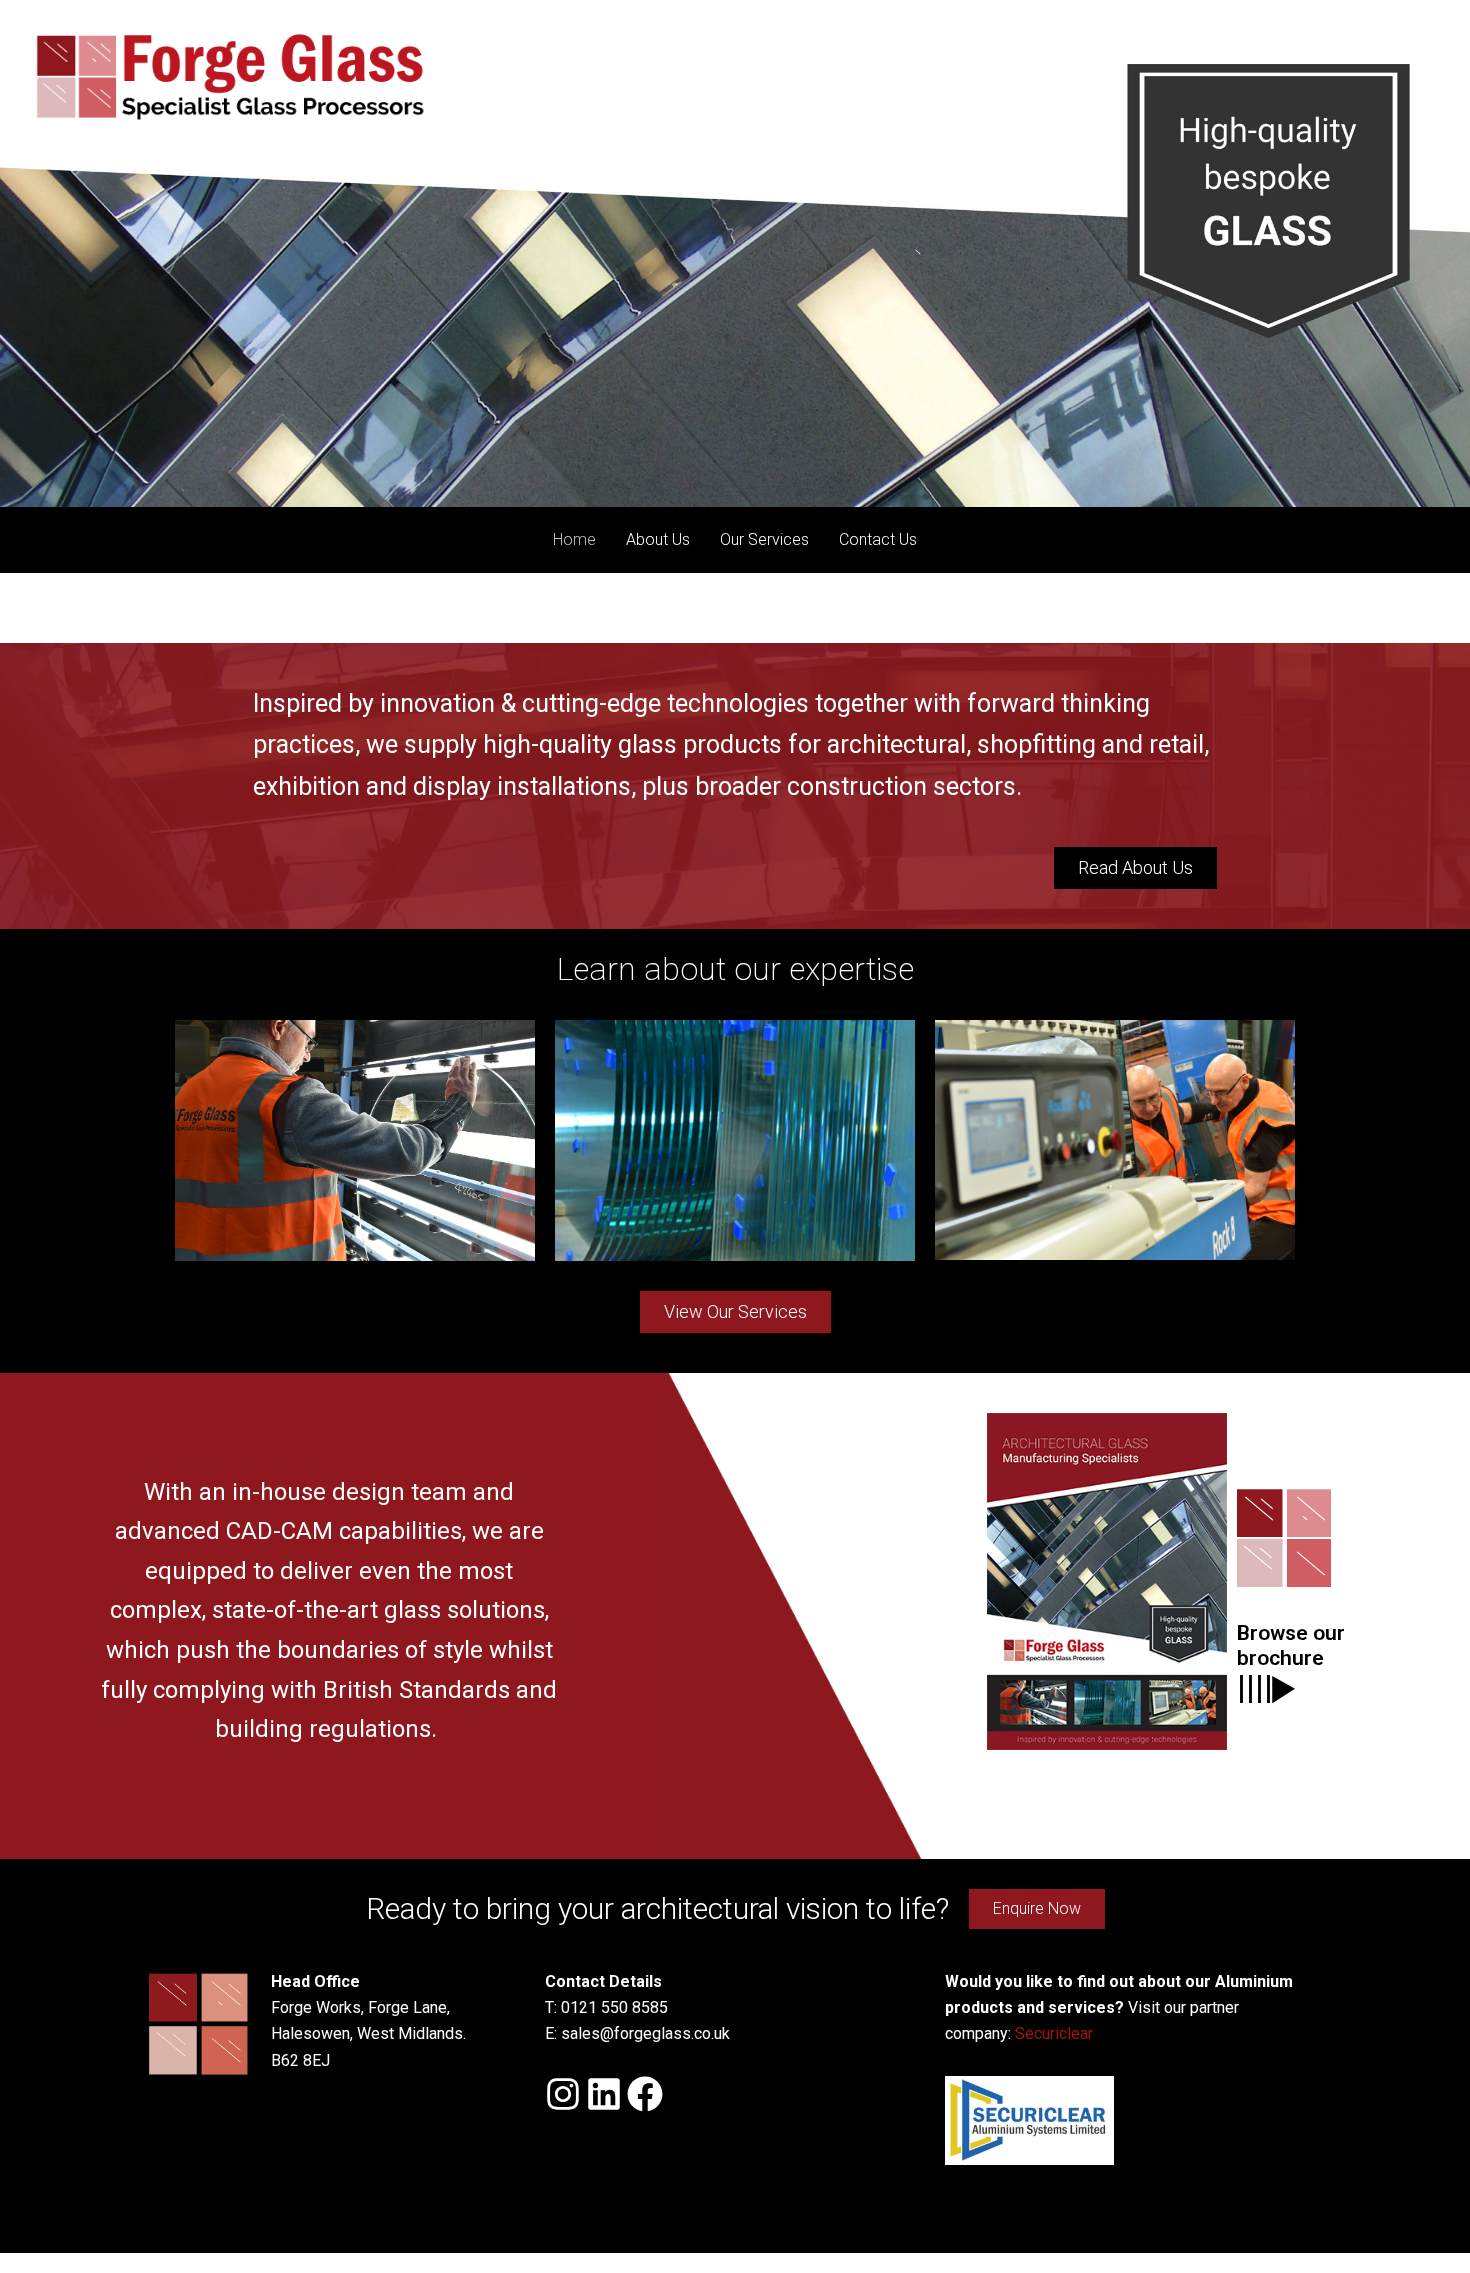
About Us (658, 539)
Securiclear (1054, 2033)
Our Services (764, 539)
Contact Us (878, 539)
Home (574, 539)
